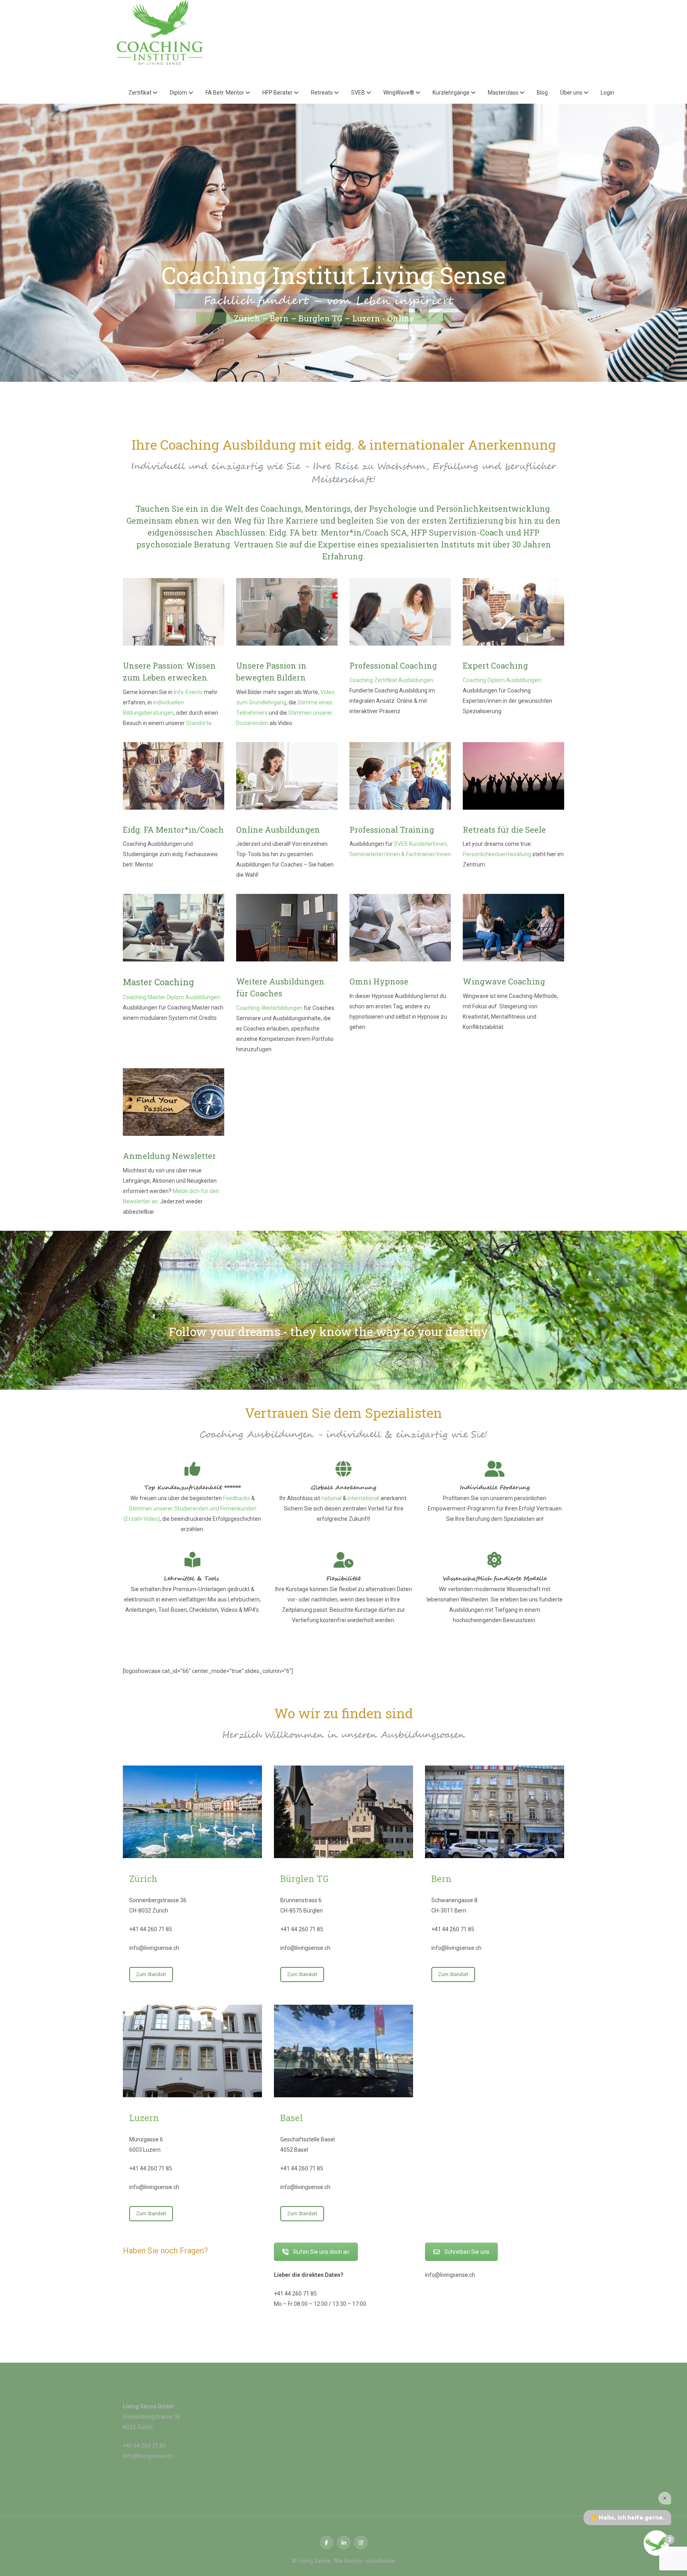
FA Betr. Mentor (225, 93)
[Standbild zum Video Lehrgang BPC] (287, 612)
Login (607, 93)
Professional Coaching (393, 665)
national (331, 1498)
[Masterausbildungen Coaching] (174, 928)
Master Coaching (158, 982)
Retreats (322, 93)
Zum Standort (151, 1975)
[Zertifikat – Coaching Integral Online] (287, 776)
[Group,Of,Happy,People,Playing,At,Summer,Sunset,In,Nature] (513, 776)
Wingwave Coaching (504, 981)
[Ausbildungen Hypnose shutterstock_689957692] (400, 928)
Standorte (199, 723)
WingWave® (399, 93)
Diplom (179, 93)
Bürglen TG (304, 1879)
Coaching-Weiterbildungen (269, 1008)
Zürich (143, 1879)
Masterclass (504, 93)
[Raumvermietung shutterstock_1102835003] (287, 928)
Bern (442, 1879)
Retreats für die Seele (504, 830)
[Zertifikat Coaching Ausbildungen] (400, 612)
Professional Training (392, 830)
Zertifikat (141, 93)
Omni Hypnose (379, 981)
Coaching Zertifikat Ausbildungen (391, 680)
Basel (292, 2118)
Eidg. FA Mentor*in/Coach (173, 830)
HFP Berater (278, 93)
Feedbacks (237, 1498)
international (363, 1498)
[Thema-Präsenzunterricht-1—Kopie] (174, 612)
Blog (542, 93)
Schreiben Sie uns (467, 2252)
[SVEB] (400, 776)
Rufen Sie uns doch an (321, 2252)
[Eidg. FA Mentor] (174, 776)
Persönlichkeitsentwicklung (497, 854)
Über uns (572, 93)
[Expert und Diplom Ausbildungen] (513, 612)
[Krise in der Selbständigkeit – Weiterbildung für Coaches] (513, 928)
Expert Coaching (495, 665)
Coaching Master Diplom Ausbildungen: (172, 997)
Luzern (144, 2118)
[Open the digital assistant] (656, 2543)
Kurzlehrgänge (452, 93)
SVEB (359, 93)
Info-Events (188, 692)
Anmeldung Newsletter (169, 1156)
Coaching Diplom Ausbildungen (502, 680)
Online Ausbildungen (278, 830)
